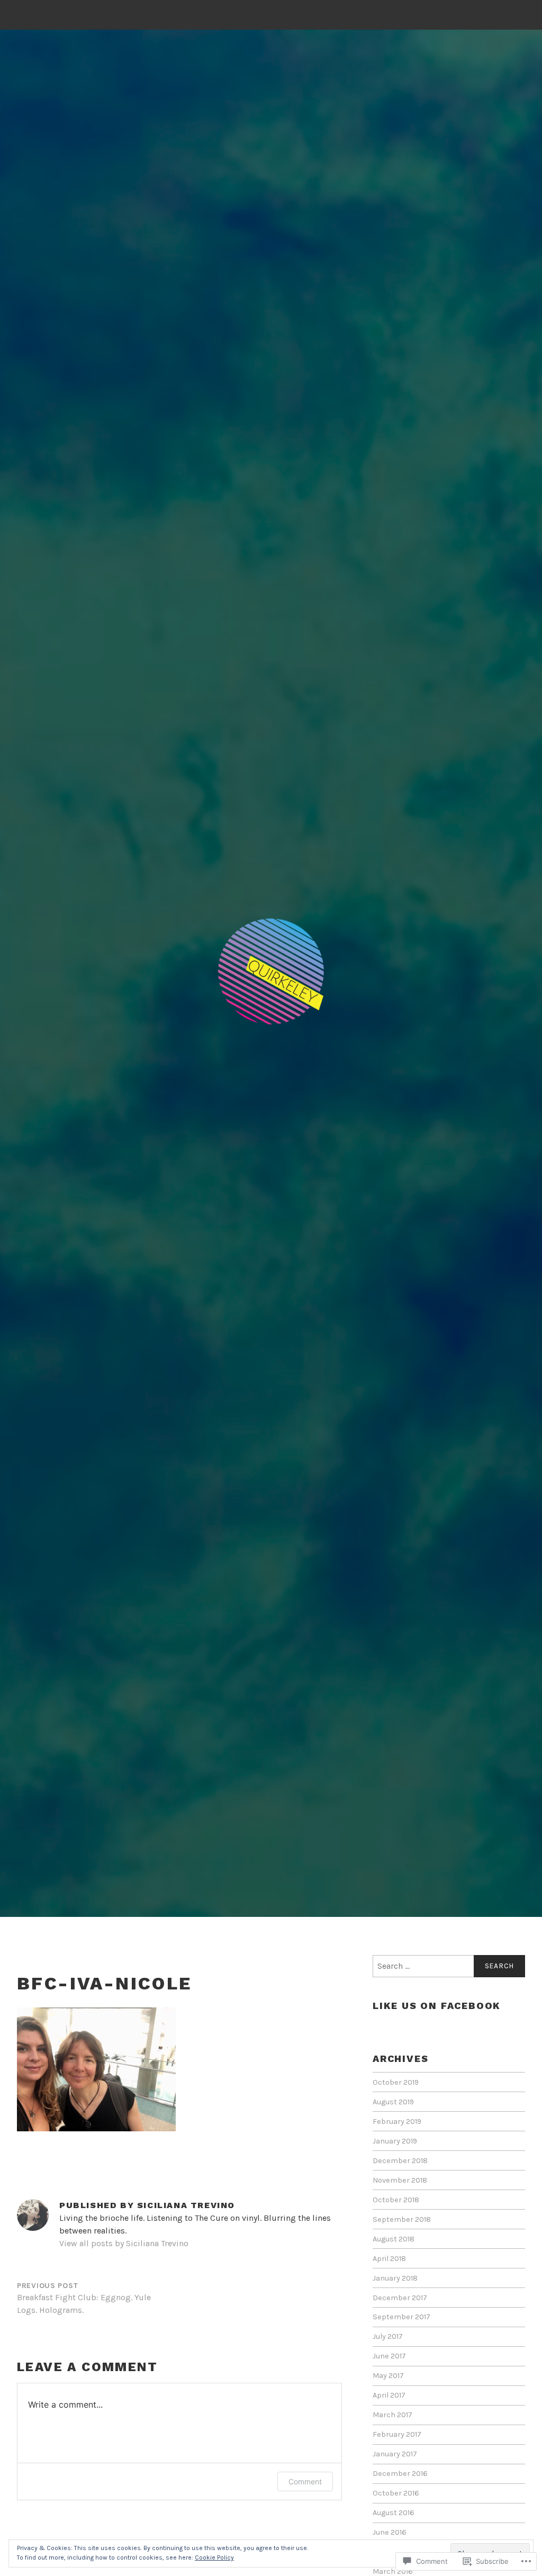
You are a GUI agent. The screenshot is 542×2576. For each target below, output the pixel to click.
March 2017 (392, 2415)
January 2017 (395, 2454)
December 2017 (400, 2298)
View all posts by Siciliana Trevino (124, 2243)
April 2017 (389, 2395)
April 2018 (389, 2259)
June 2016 (390, 2532)
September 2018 (402, 2219)
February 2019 (397, 2122)
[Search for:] (449, 1966)
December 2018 (400, 2161)
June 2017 (389, 2356)
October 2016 (396, 2493)
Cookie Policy (214, 2557)
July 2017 (388, 2336)
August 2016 (394, 2513)
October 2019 (396, 2082)
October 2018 (396, 2200)
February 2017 (397, 2434)
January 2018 (395, 2278)
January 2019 (395, 2141)
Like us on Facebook (437, 2006)
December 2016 (400, 2474)
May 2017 (388, 2376)
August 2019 (393, 2102)
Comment (305, 2482)
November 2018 (400, 2180)
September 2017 (401, 2317)
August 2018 (394, 2239)
